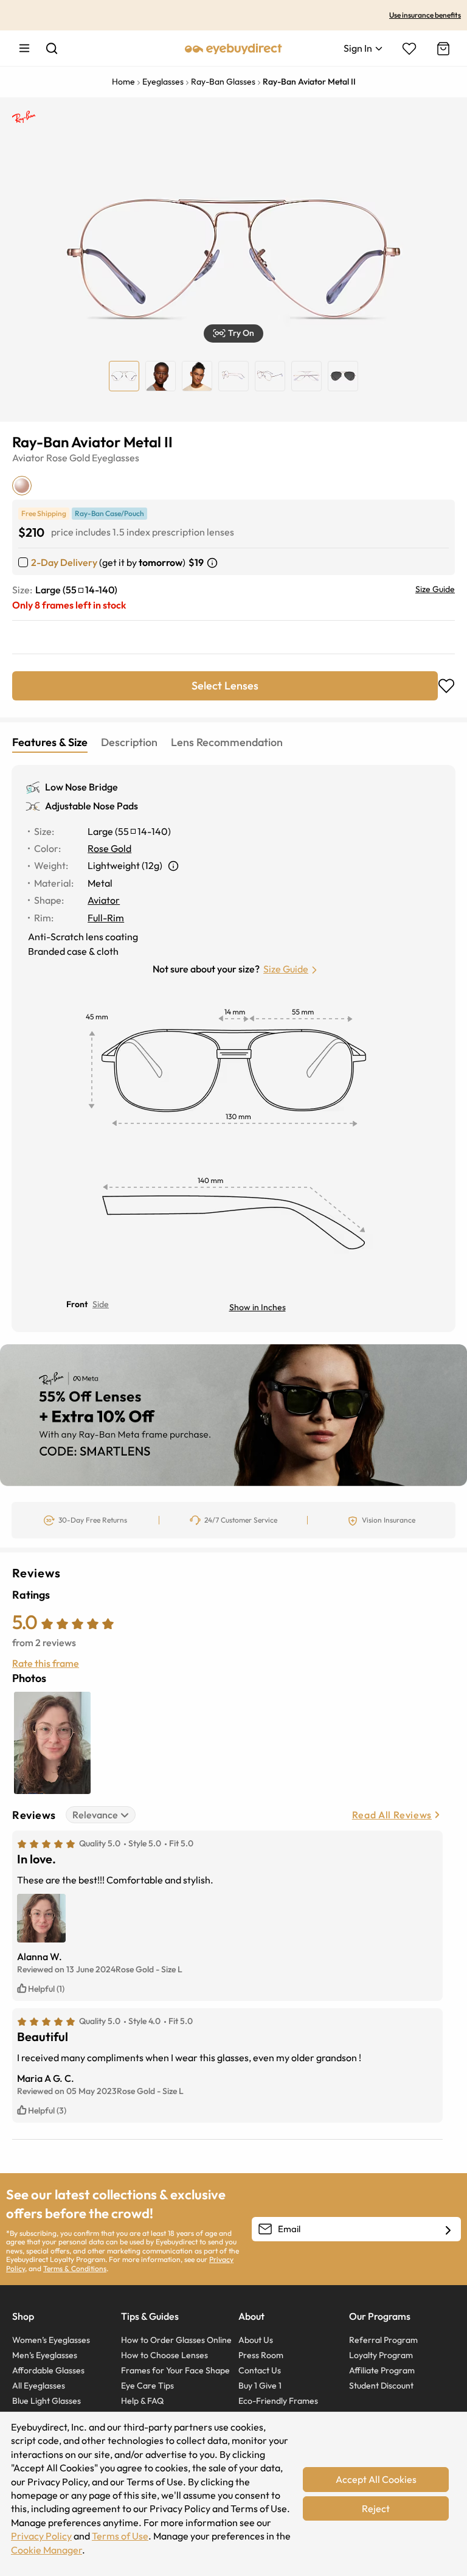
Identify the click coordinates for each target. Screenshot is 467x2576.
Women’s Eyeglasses (51, 2340)
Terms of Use (120, 2536)
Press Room (261, 2355)
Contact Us (260, 2370)
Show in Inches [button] (258, 1307)
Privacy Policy (41, 2536)
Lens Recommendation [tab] (227, 742)
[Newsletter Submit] (448, 2230)
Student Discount (381, 2386)
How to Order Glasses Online (176, 2340)
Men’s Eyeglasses (45, 2355)
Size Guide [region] (435, 589)
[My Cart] (442, 49)
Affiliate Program (382, 2370)
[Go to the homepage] (233, 48)
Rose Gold (68, 458)
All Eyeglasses (39, 2386)
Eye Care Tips (147, 2386)
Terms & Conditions (75, 2268)
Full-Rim (106, 918)
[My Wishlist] (409, 49)
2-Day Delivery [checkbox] (64, 562)
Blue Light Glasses (47, 2401)
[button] (233, 333)
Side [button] (101, 1304)
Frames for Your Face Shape (175, 2370)
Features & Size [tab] (50, 742)
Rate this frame (46, 1663)
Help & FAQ (142, 2401)
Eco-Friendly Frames (278, 2401)
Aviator (28, 458)
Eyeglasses (116, 458)
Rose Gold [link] (109, 848)
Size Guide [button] (286, 969)
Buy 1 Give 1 (260, 2386)
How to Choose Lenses (164, 2355)
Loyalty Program (381, 2355)
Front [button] (77, 1304)
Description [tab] (129, 742)
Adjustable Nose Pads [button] (92, 806)
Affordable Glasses (48, 2370)
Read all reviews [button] (392, 1815)
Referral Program (383, 2340)
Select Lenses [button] (225, 686)
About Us (256, 2340)
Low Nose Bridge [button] (81, 787)
